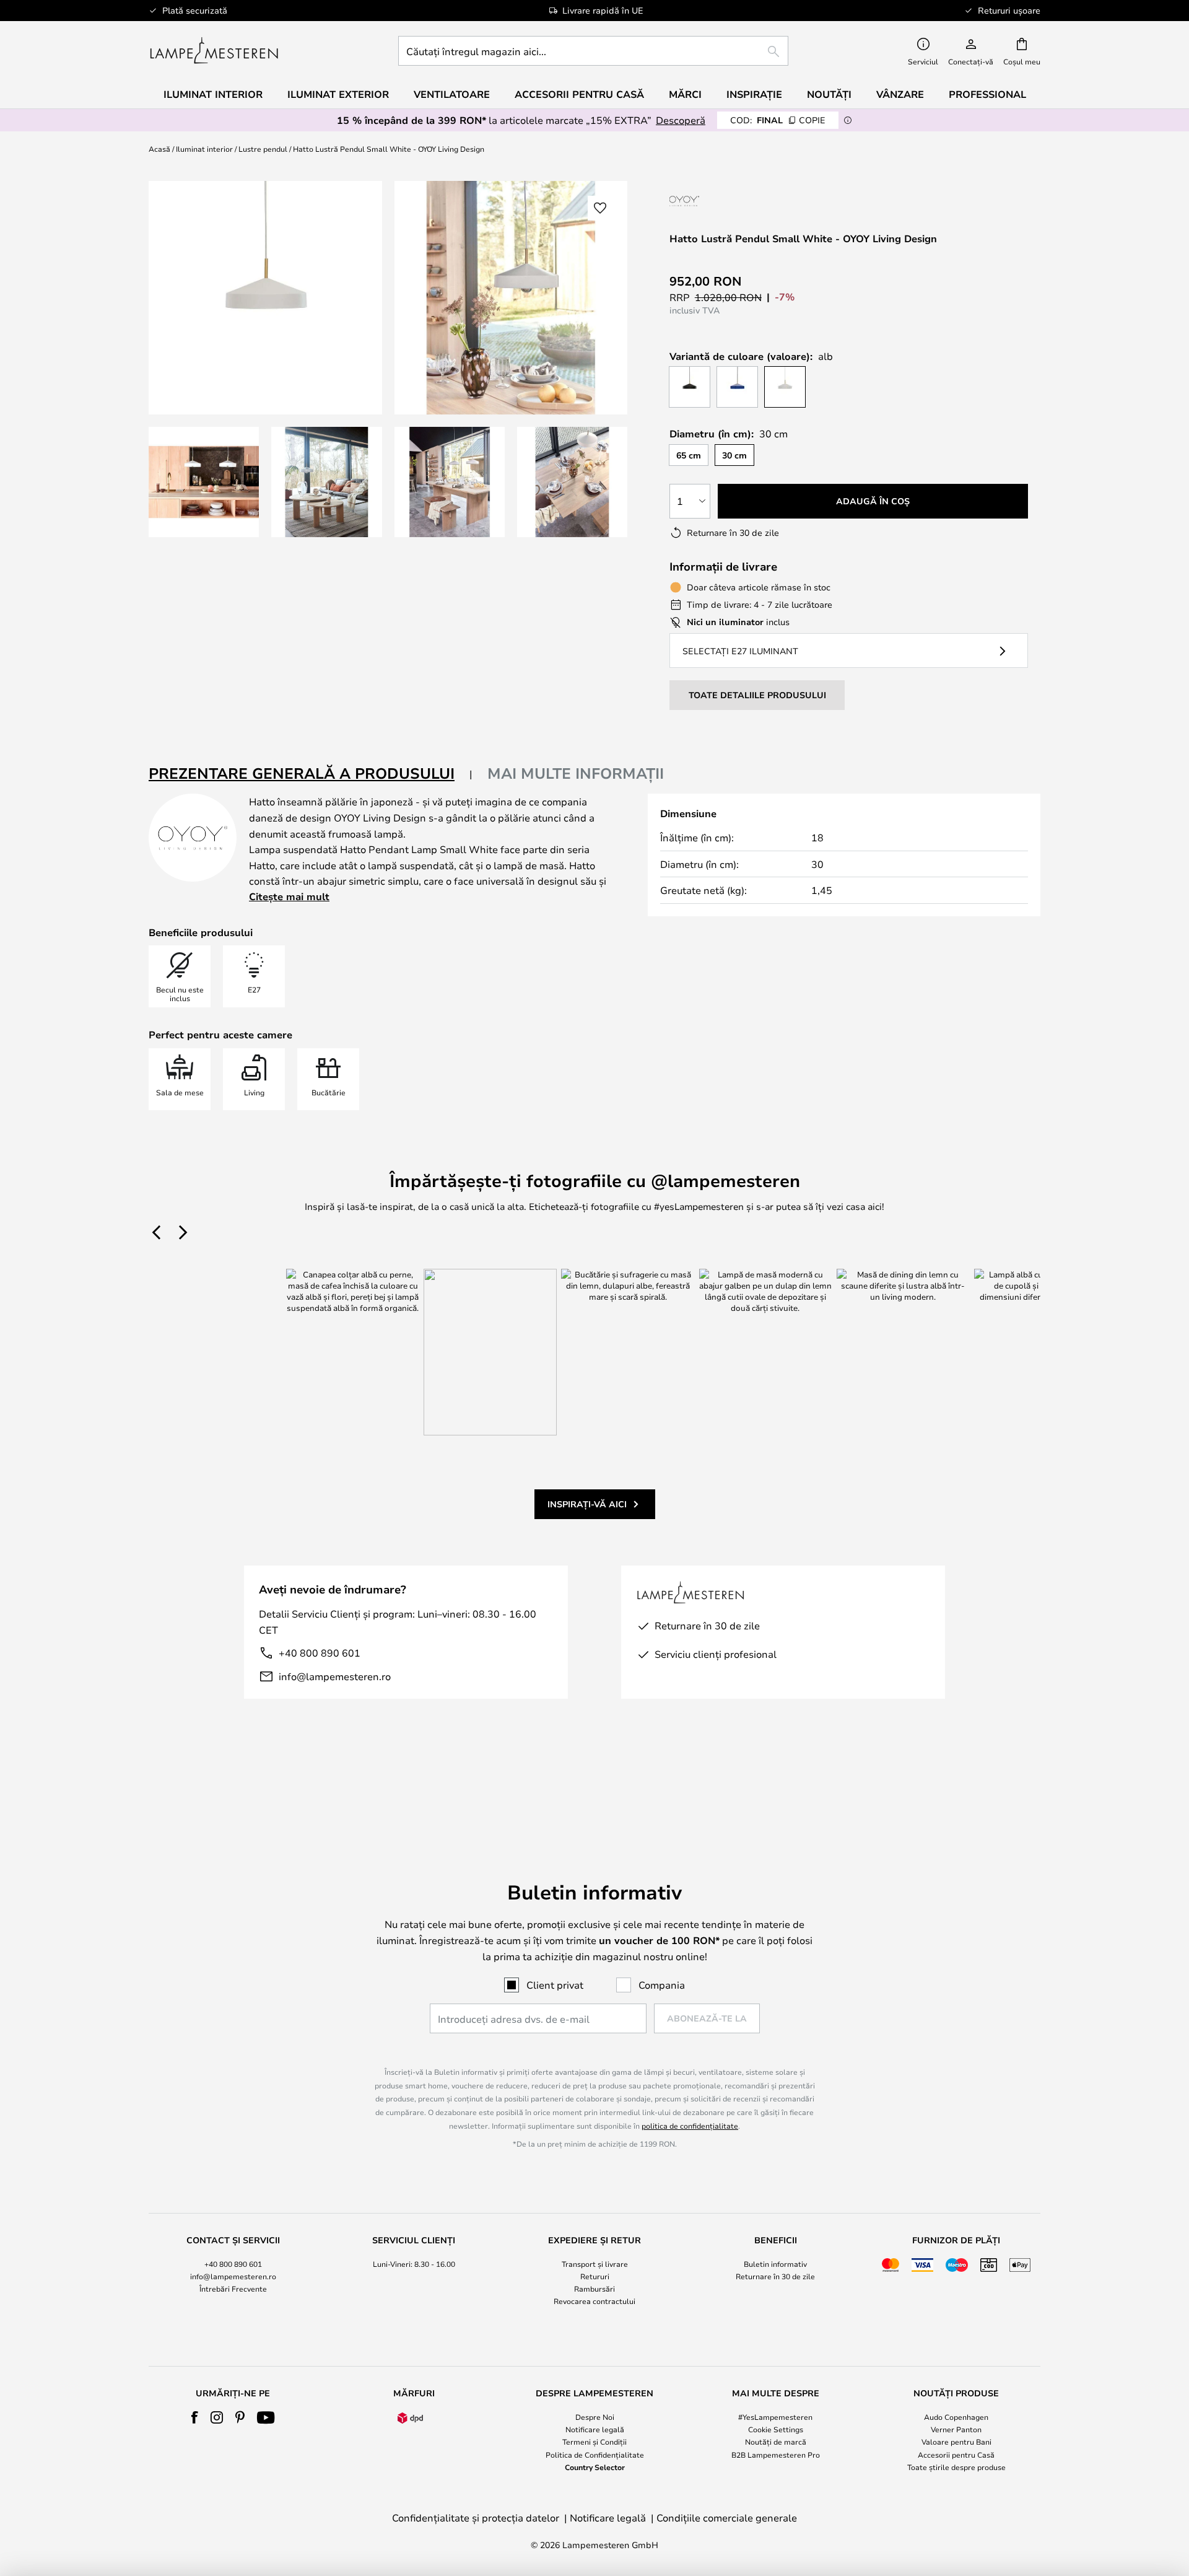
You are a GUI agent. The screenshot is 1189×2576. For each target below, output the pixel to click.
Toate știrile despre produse (956, 2467)
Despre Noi (595, 2417)
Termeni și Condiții (594, 2442)
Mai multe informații (576, 773)
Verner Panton (956, 2429)
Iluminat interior (204, 149)
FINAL (778, 120)
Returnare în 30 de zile (775, 2276)
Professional (987, 94)
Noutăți (829, 94)
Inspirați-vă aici (587, 1504)
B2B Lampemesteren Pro (776, 2455)
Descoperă (681, 120)
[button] (204, 482)
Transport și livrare (595, 2264)
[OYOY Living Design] (720, 201)
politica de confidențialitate (690, 2126)
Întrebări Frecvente (233, 2289)
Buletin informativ (775, 2264)
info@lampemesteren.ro (335, 1676)
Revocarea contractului (594, 2301)
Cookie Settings (776, 2429)
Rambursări (594, 2289)
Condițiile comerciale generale (727, 2517)
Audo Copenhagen (956, 2417)
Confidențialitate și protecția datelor (476, 2517)
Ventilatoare (452, 94)
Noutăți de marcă (776, 2442)
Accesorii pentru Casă (956, 2455)
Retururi (595, 2276)
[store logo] (214, 51)
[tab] (311, 774)
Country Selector (595, 2467)
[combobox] (593, 51)
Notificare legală (595, 2429)
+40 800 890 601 (320, 1653)
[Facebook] (195, 2417)
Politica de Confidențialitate (595, 2455)
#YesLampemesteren (775, 2417)
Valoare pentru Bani (956, 2442)
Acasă (159, 149)
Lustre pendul (263, 149)
